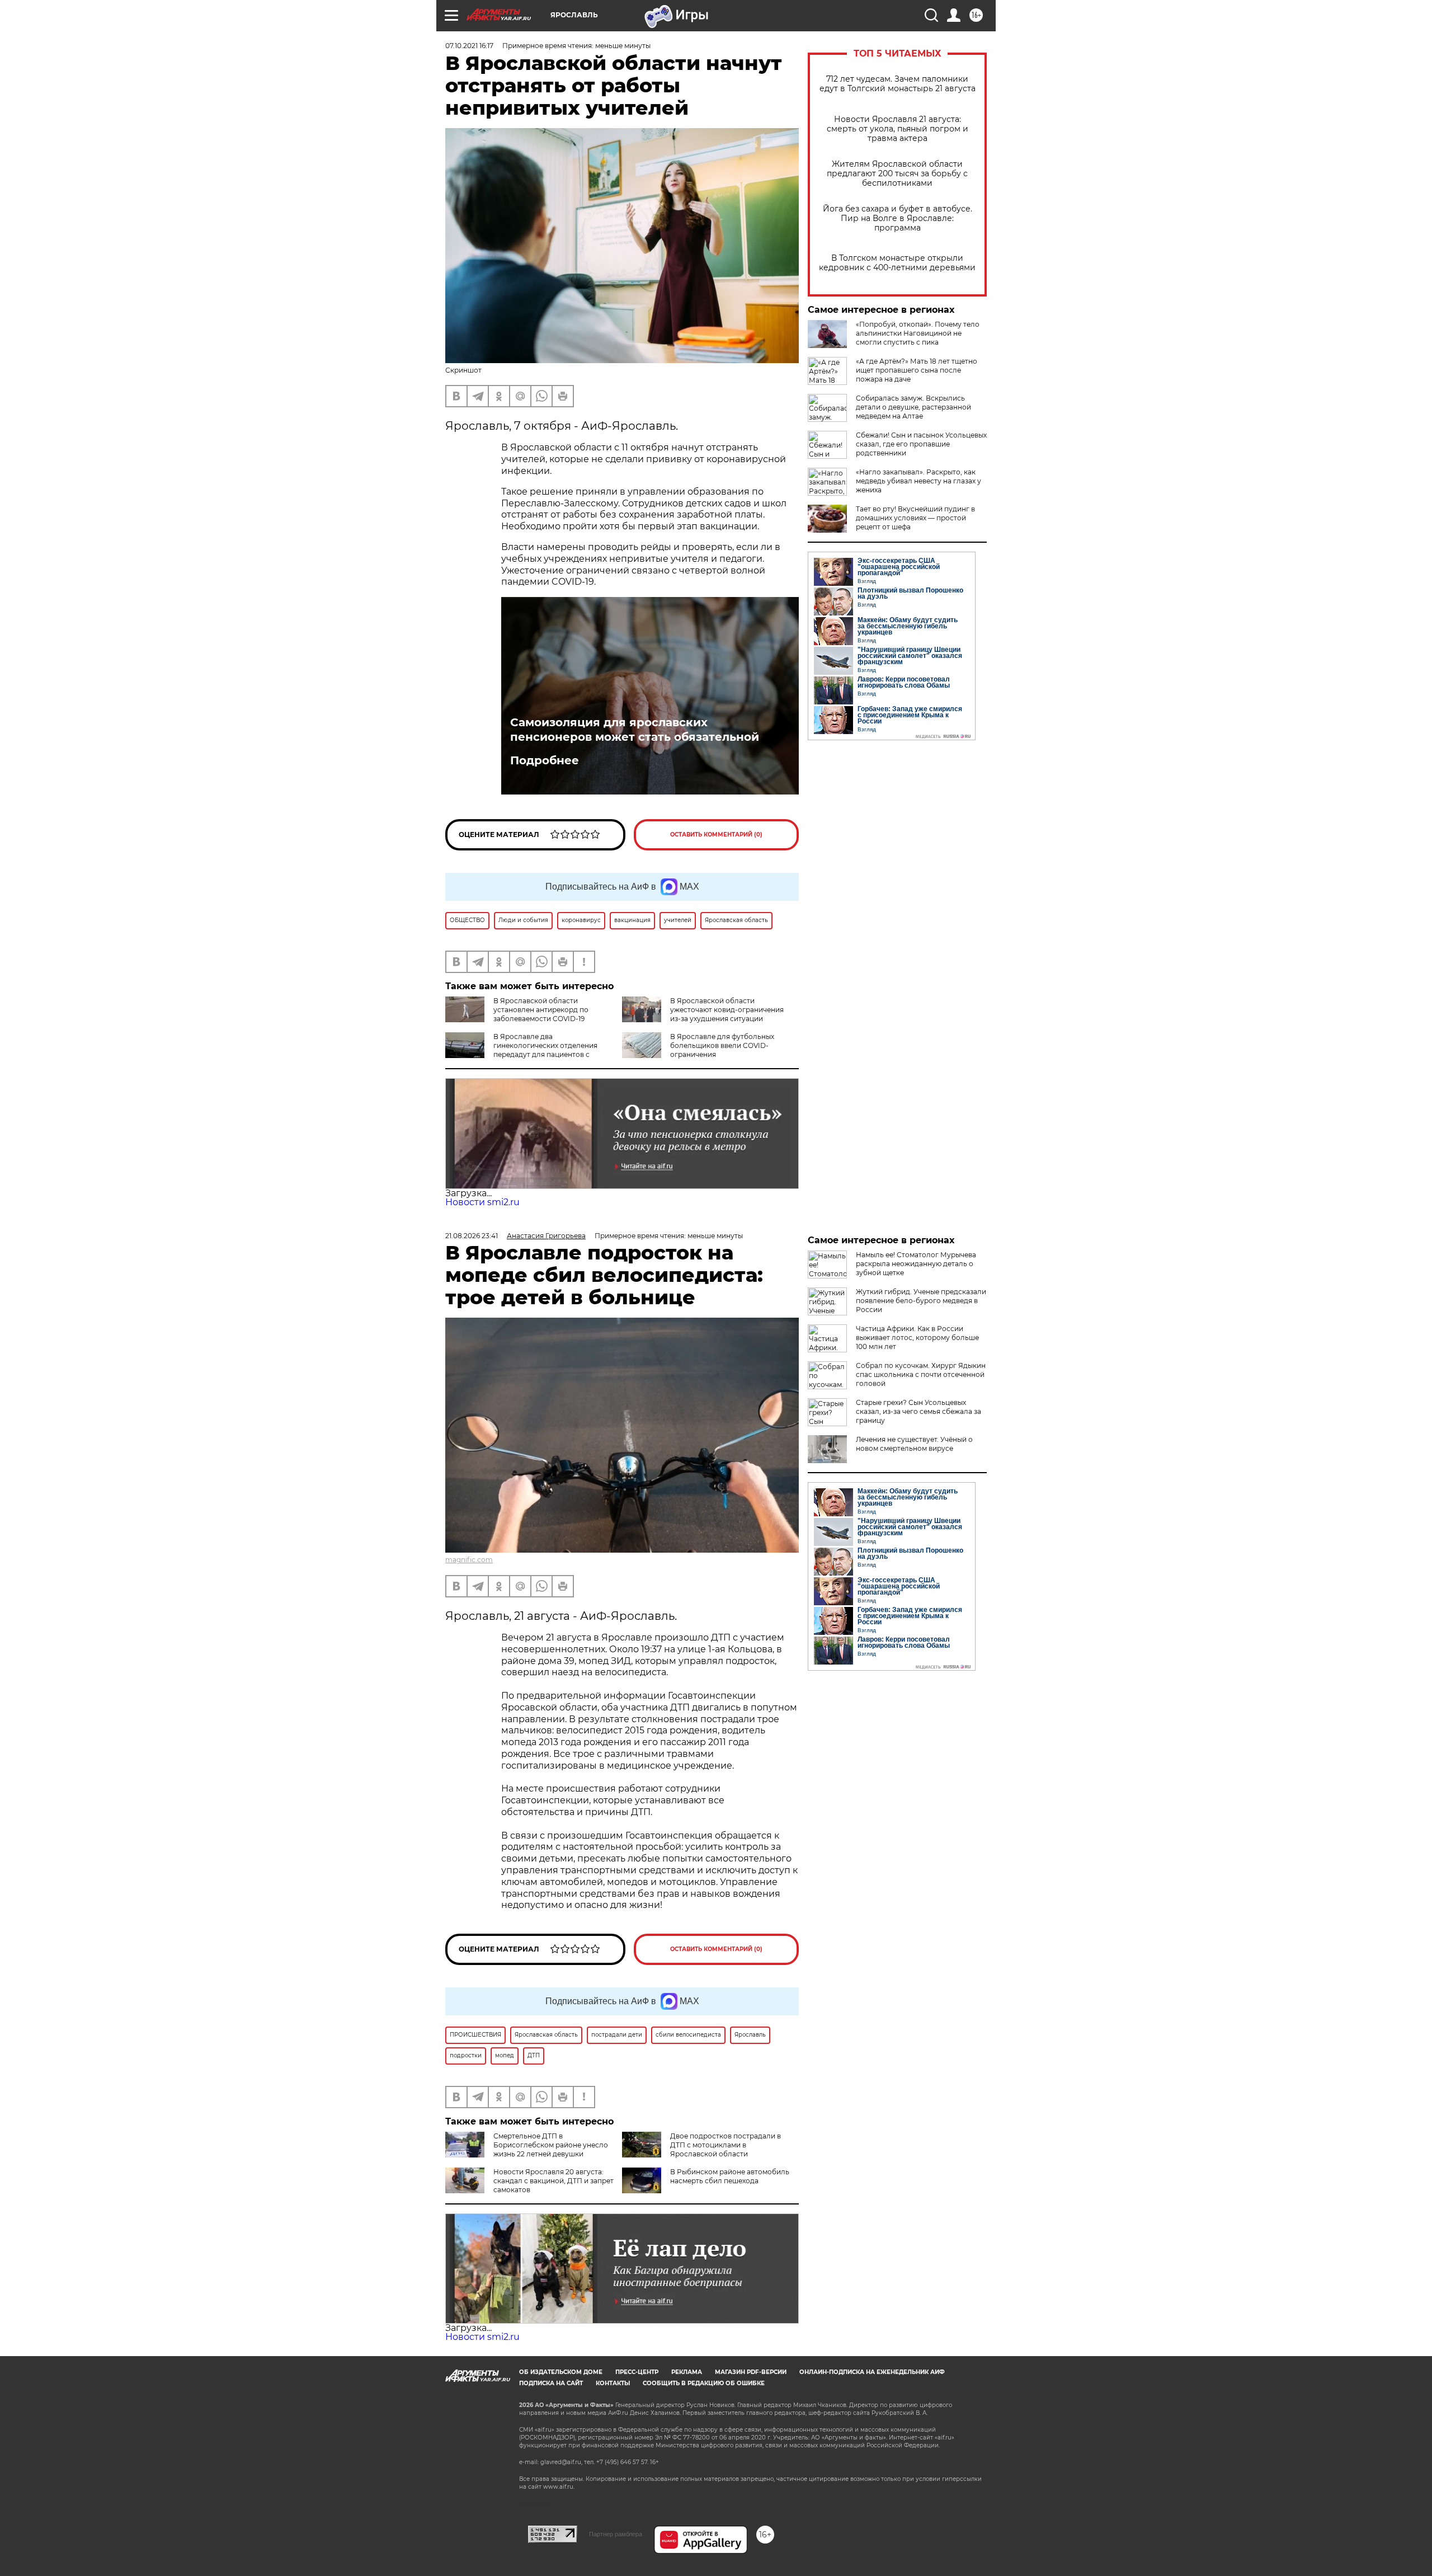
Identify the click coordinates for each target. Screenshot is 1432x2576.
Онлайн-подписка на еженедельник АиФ (872, 2372)
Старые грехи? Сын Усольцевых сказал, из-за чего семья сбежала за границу (918, 1411)
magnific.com (469, 1560)
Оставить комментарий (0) (716, 835)
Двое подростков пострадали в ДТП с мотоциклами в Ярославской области (726, 2145)
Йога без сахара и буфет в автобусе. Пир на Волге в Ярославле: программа (898, 218)
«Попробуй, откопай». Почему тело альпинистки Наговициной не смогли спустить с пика (918, 333)
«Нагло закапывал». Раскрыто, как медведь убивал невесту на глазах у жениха (918, 481)
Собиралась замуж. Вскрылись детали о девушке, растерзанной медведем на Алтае (913, 407)
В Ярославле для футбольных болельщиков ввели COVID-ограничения (722, 1045)
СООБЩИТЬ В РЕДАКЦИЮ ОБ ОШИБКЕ (704, 2383)
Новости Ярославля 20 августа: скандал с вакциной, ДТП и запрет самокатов (554, 2181)
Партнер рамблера (616, 2534)
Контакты (613, 2383)
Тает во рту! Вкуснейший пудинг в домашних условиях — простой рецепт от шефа (915, 518)
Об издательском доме (561, 2372)
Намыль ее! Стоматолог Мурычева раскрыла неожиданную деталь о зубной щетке (916, 1264)
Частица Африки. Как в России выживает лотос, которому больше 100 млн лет (917, 1338)
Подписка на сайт (551, 2383)
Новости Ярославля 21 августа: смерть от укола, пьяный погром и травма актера (898, 129)
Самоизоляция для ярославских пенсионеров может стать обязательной (635, 730)
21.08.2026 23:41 (472, 1236)
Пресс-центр (637, 2372)
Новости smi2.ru (482, 1202)
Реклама (687, 2372)
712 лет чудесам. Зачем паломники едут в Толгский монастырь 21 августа (898, 84)
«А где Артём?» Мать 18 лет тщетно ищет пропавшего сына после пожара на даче (917, 370)
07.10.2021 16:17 (469, 46)
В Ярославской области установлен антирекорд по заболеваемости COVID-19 (541, 1010)
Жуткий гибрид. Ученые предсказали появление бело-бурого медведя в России (921, 1301)
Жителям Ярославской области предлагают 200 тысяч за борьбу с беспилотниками (897, 174)
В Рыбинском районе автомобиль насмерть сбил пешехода (730, 2176)
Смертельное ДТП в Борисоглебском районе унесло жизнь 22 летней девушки (551, 2145)
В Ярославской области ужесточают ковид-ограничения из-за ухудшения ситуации (727, 1010)
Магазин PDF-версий (751, 2372)
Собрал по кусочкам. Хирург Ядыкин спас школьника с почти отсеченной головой (921, 1374)
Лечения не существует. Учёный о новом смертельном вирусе (914, 1444)
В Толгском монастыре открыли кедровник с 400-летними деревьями (897, 263)
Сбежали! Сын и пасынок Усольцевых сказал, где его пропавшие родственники (921, 444)
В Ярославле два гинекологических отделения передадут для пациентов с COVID (521, 1050)
